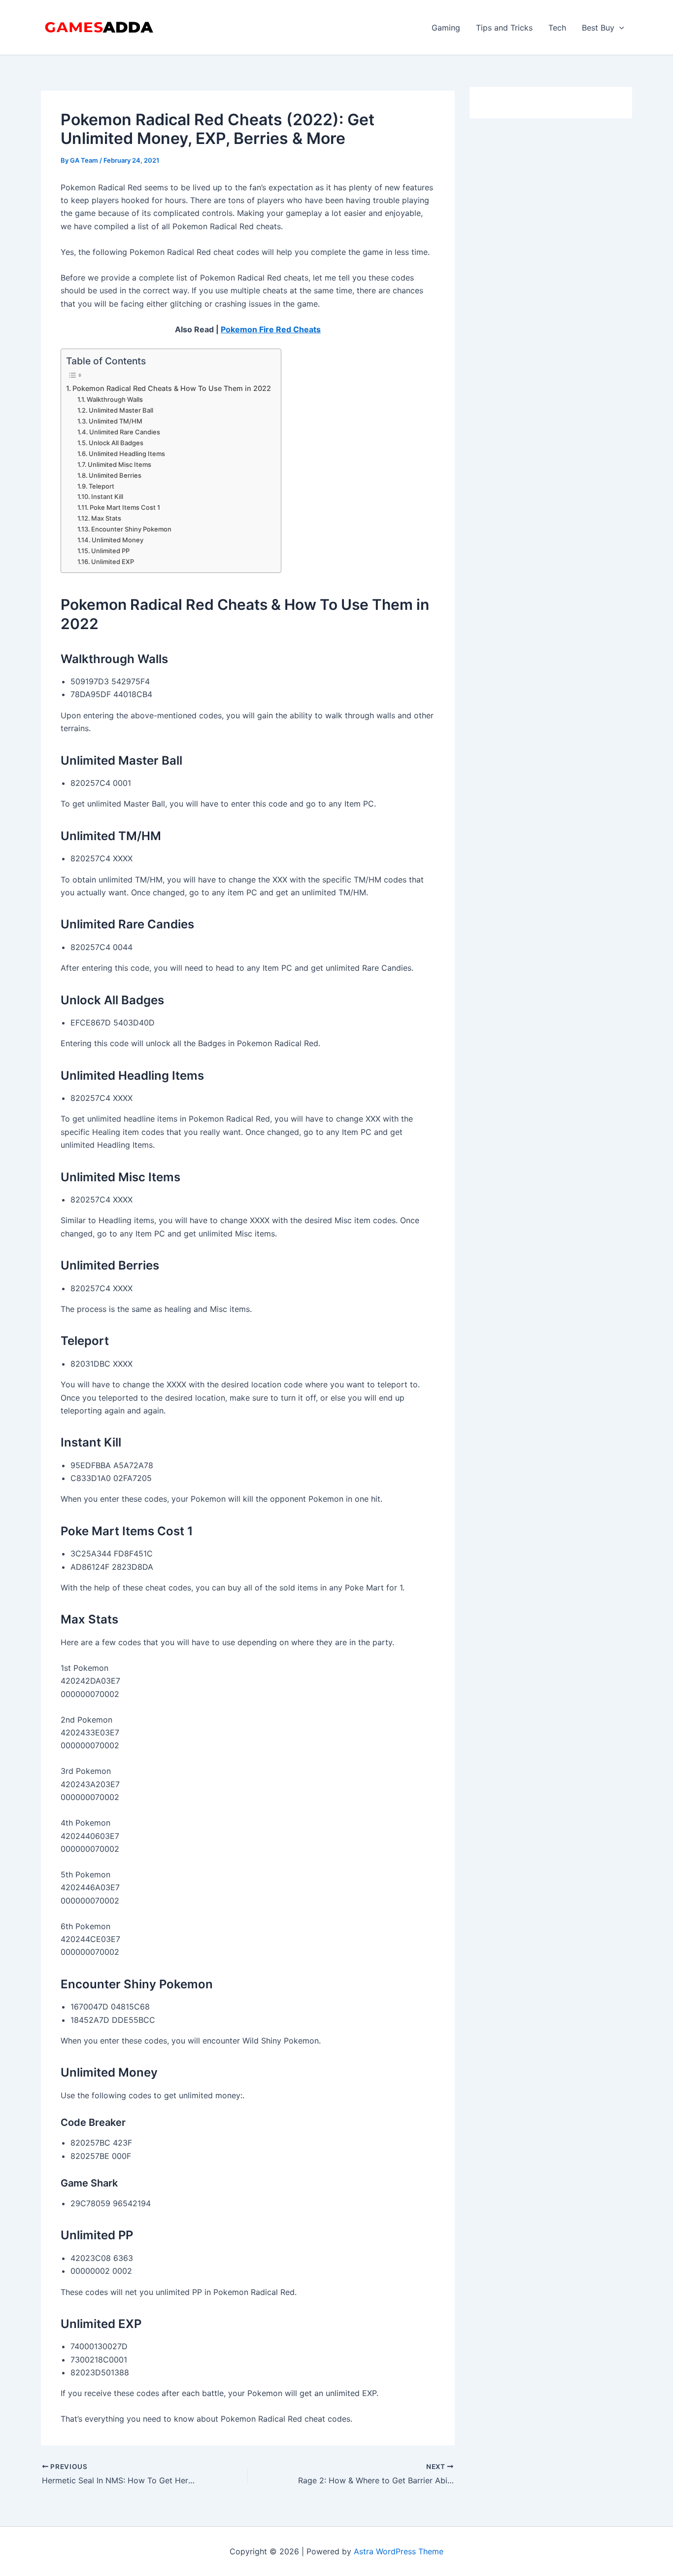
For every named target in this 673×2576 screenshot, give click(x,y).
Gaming (446, 28)
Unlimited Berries (115, 475)
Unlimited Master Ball (121, 410)
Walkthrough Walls (115, 399)
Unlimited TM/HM (116, 421)
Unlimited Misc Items (119, 464)
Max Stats (106, 518)
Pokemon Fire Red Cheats (271, 329)
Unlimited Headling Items (127, 454)
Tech (557, 28)
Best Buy (598, 28)
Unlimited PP (110, 551)
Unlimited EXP (113, 562)
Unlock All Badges (116, 443)
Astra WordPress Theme (399, 2551)
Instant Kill (107, 496)
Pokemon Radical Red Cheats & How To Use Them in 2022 (172, 388)
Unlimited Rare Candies (125, 432)
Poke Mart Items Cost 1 (125, 507)
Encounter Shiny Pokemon (131, 529)
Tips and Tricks (504, 28)
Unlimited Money (118, 540)
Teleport (101, 486)
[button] (619, 28)
